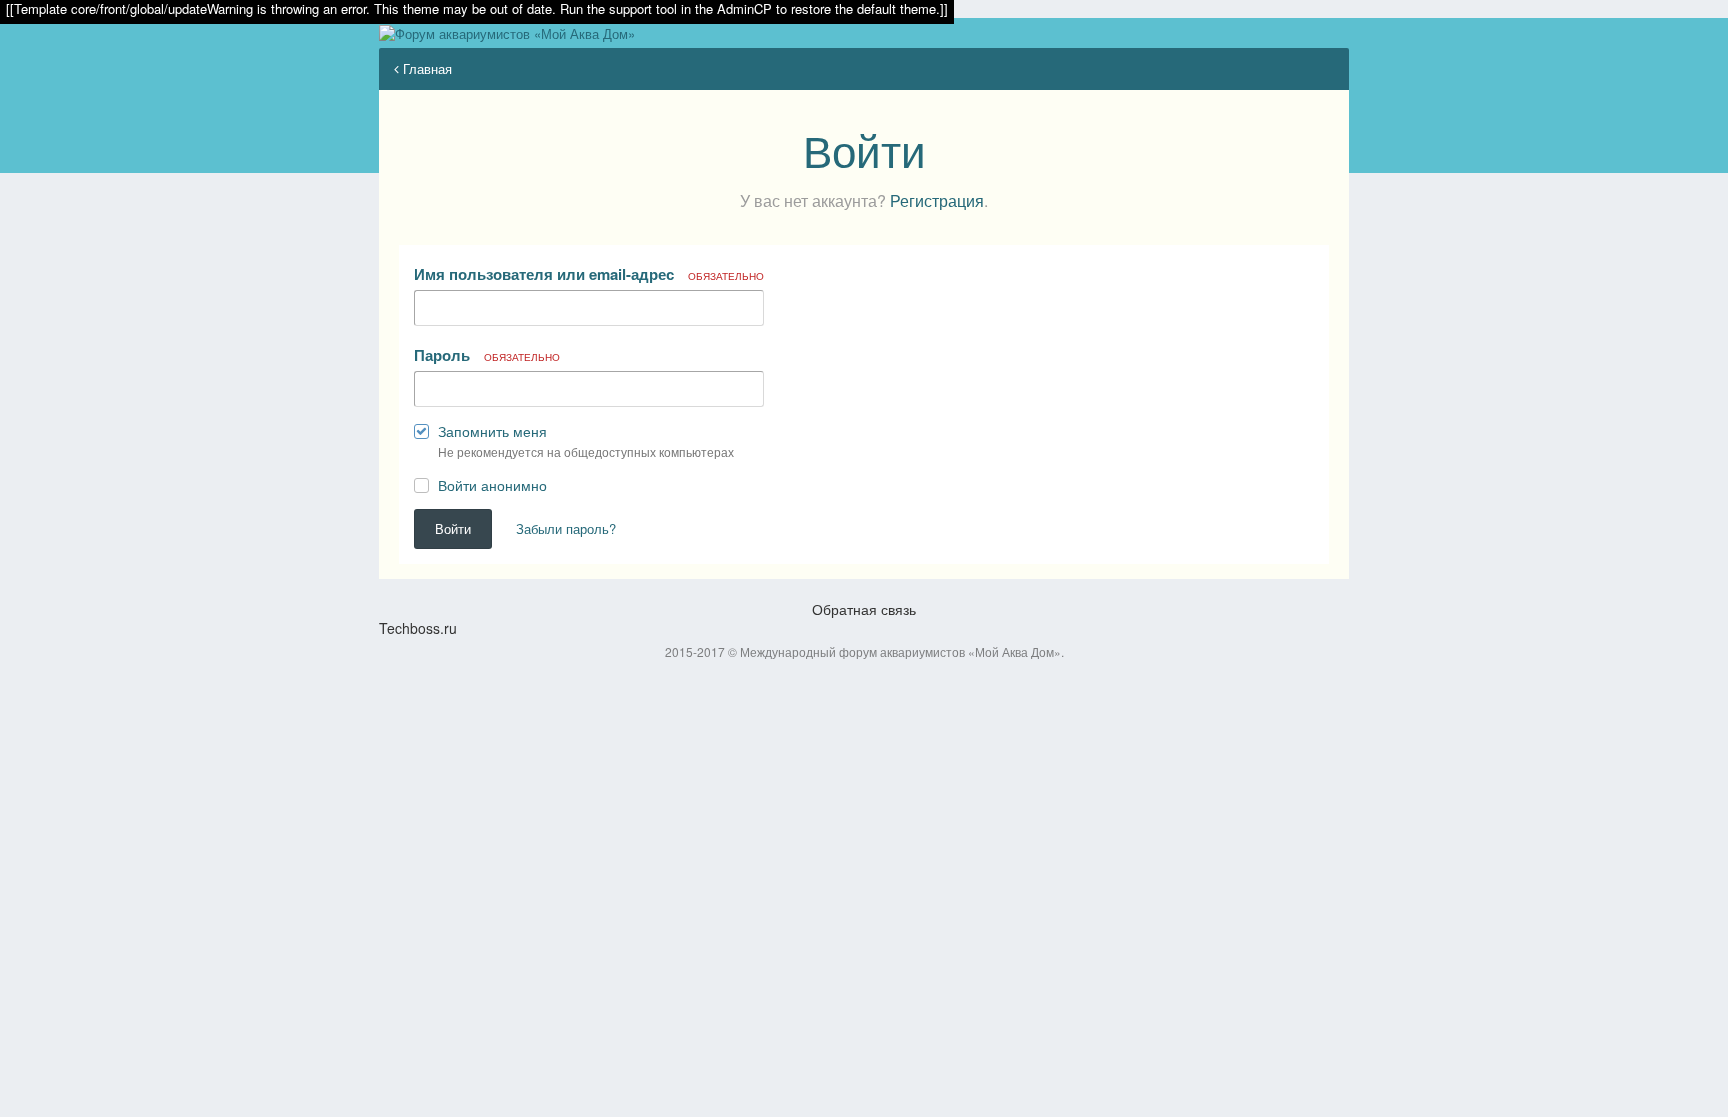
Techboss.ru (418, 628)
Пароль (487, 355)
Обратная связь (864, 609)
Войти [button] (453, 528)
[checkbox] (421, 435)
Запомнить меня (492, 431)
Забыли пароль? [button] (566, 528)
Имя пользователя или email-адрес (589, 274)
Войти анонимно (492, 485)
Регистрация (937, 200)
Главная (425, 68)
